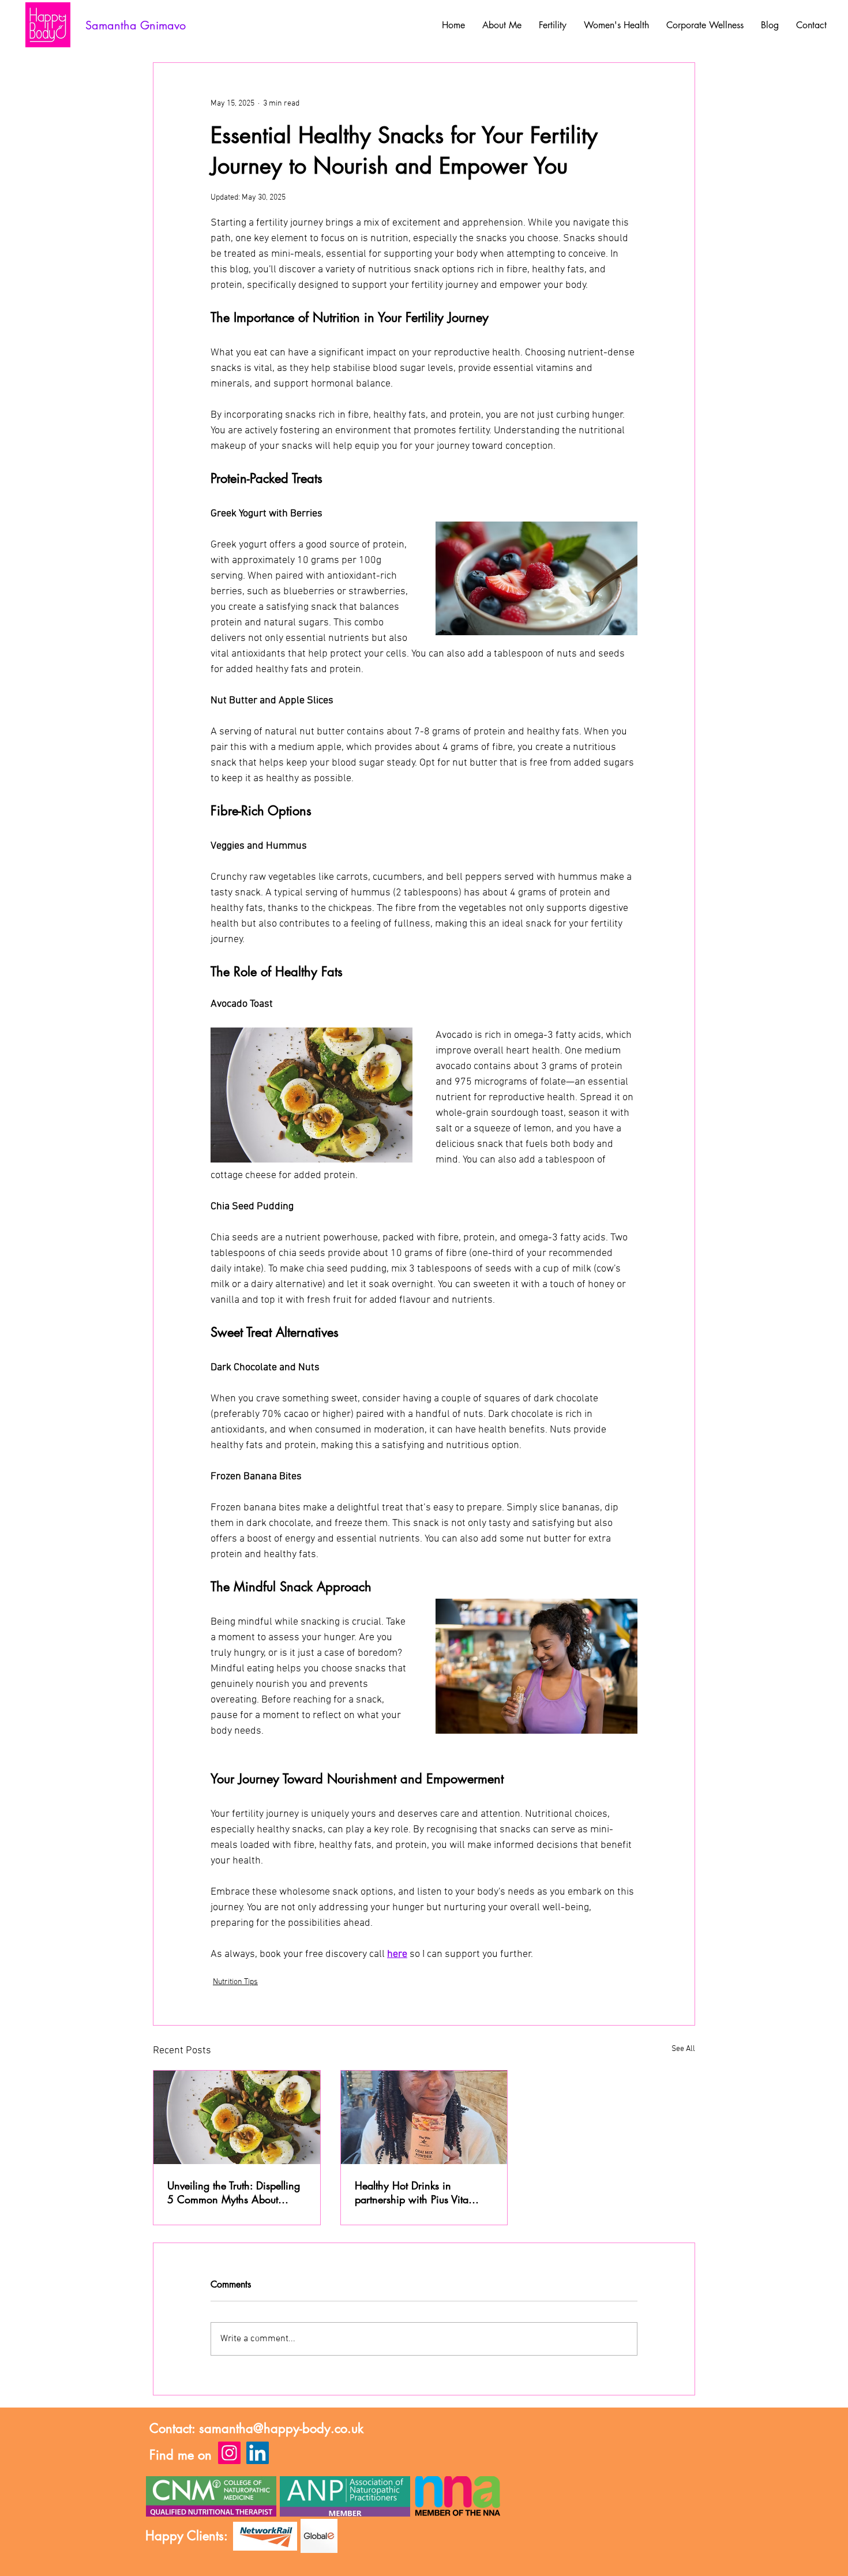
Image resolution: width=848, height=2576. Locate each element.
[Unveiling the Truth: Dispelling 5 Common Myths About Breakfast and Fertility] (237, 2117)
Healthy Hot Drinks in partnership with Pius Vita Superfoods (412, 2192)
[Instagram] (229, 2453)
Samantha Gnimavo (136, 25)
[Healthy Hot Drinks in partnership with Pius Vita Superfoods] (424, 2117)
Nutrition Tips (235, 1982)
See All (683, 2049)
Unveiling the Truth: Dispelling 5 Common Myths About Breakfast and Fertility (234, 2192)
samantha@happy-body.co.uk (281, 2428)
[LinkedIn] (258, 2453)
